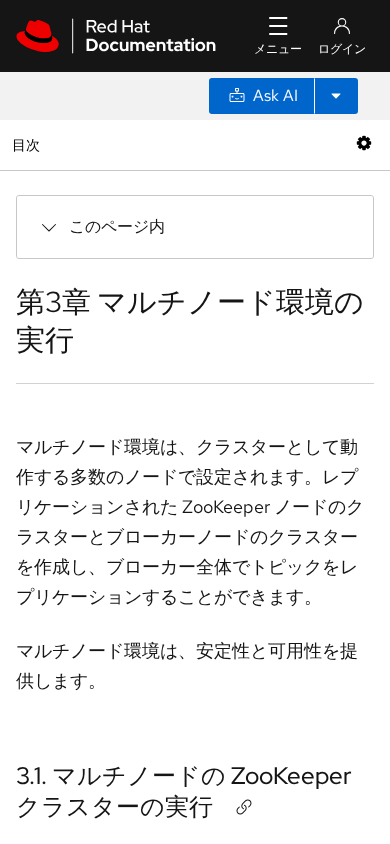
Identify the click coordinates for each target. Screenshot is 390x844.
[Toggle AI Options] (336, 96)
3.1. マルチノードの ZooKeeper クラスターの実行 (184, 791)
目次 (28, 144)
